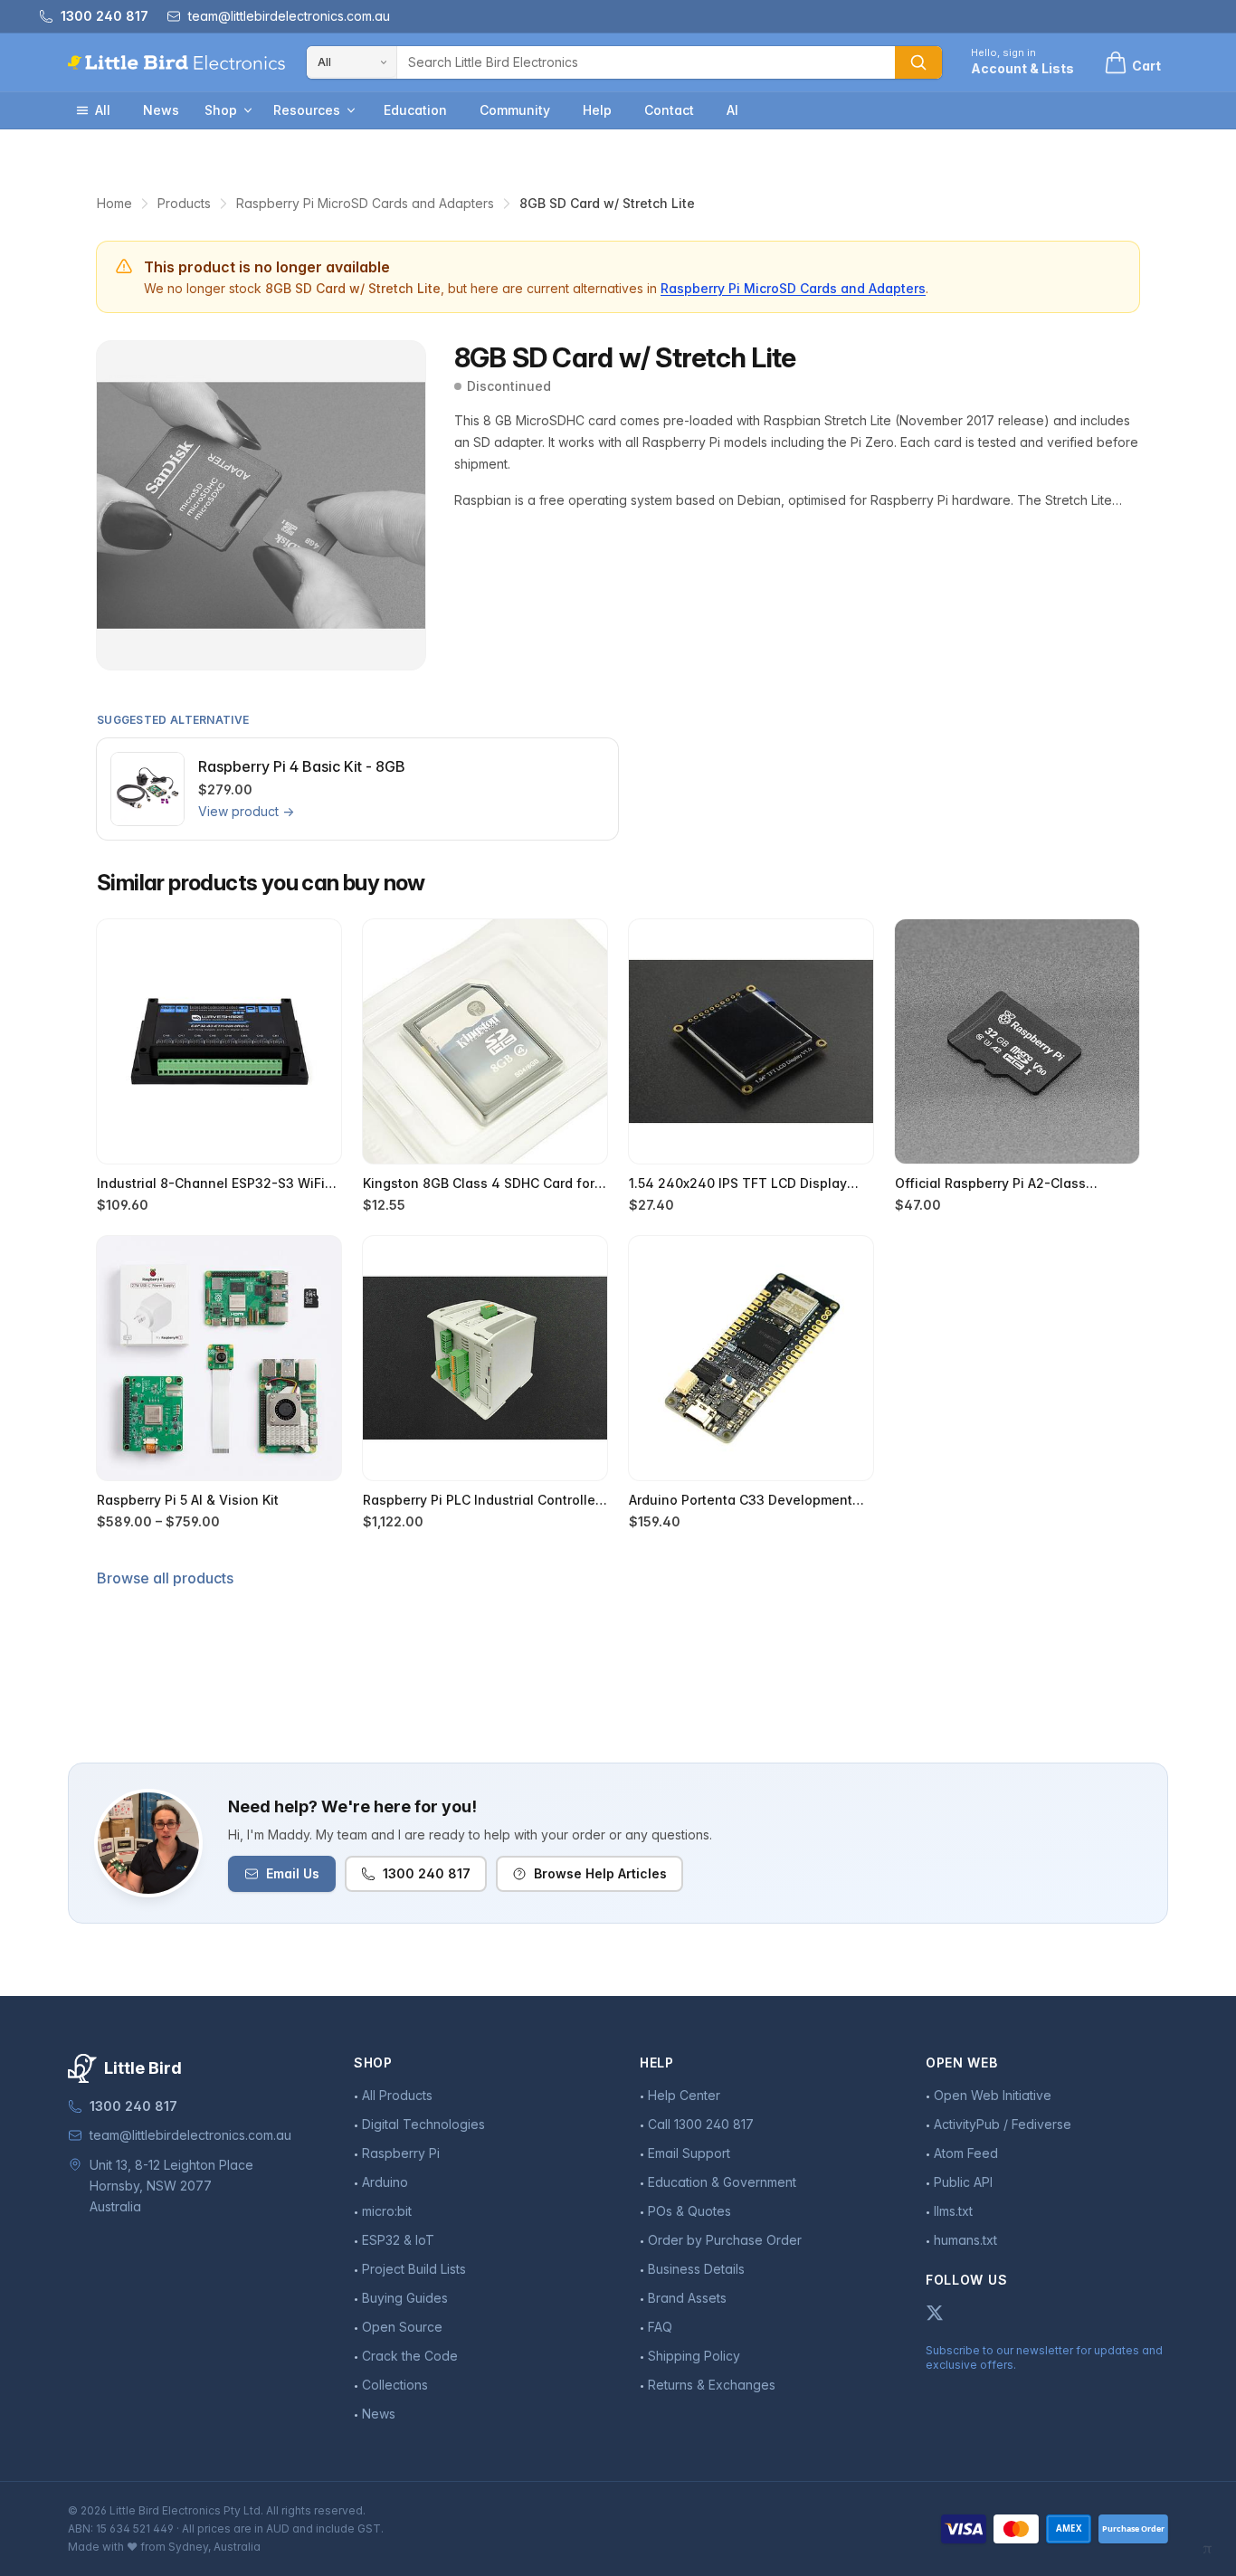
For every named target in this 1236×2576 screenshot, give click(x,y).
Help (597, 110)
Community (515, 110)
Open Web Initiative (993, 2095)
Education (415, 110)
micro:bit (387, 2211)
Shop (221, 110)
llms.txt (953, 2211)
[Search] (918, 62)
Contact (669, 110)
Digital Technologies (423, 2124)
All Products (397, 2095)
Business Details (696, 2269)
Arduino (385, 2182)
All (103, 110)
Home (114, 203)
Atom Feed (966, 2153)
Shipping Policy (694, 2356)
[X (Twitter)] (935, 2313)
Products (184, 203)
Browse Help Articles (600, 1873)
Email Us (293, 1873)
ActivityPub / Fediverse (1003, 2124)
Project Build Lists (414, 2269)
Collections (395, 2385)
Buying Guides (405, 2298)
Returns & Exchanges (712, 2385)
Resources (307, 110)
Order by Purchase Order (725, 2240)
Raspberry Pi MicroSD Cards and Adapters (365, 203)
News (161, 110)
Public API (963, 2182)
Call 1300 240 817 (701, 2124)
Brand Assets (687, 2298)
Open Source (402, 2327)
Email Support (689, 2153)
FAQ (660, 2327)
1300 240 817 (427, 1873)
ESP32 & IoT (398, 2240)
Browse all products (165, 1578)
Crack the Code (410, 2356)
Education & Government (722, 2182)
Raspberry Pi (401, 2153)
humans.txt (965, 2240)
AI (732, 110)
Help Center (684, 2095)
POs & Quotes (689, 2211)
